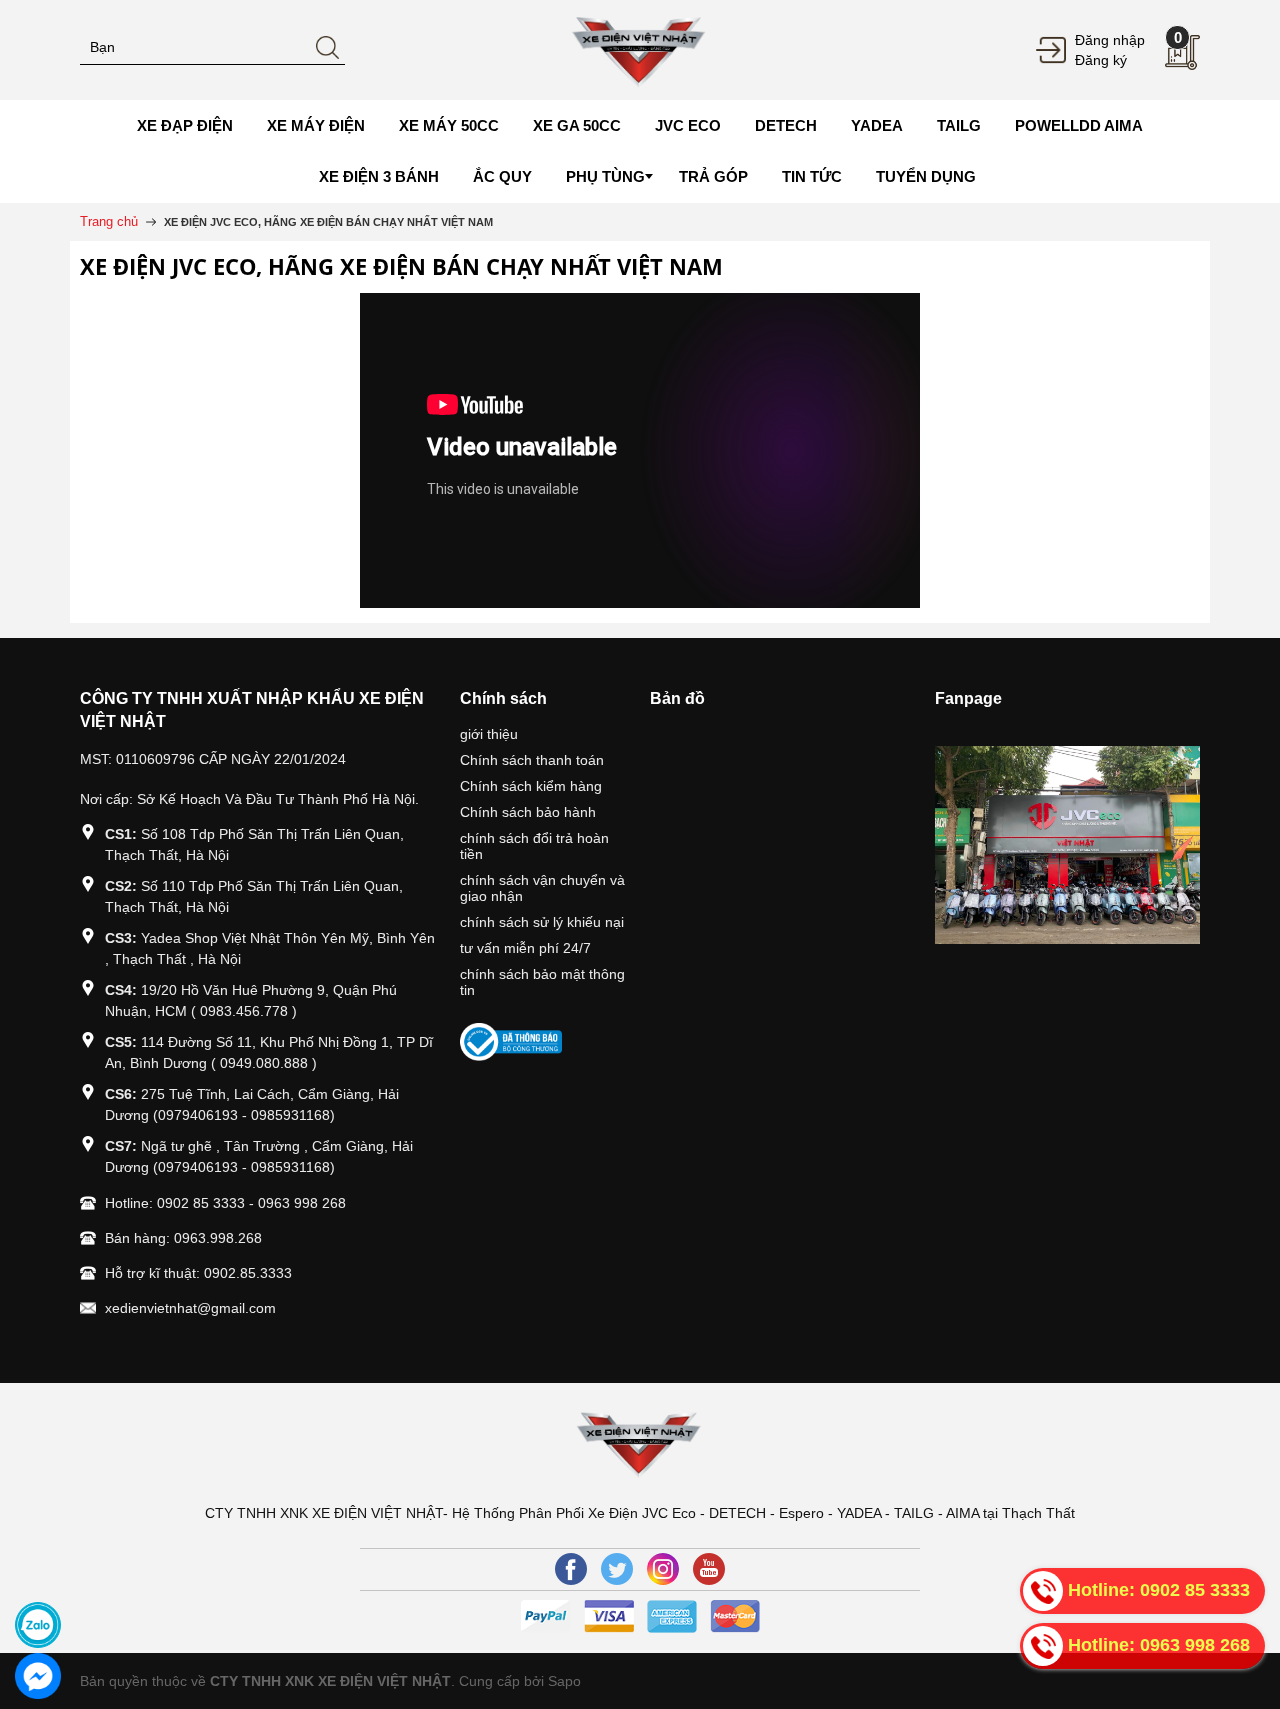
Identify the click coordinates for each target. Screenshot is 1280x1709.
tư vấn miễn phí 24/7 (525, 948)
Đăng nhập (1110, 40)
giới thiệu (489, 734)
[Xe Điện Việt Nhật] (640, 49)
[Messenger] (38, 1676)
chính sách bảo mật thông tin (542, 982)
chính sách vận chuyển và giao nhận (542, 888)
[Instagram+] (663, 1569)
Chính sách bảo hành (528, 812)
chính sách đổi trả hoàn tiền (534, 846)
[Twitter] (617, 1569)
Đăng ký (1101, 60)
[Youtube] (709, 1569)
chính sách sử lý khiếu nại (542, 922)
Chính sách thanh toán (532, 760)
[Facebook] (571, 1569)
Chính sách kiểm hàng (531, 786)
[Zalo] (38, 1625)
